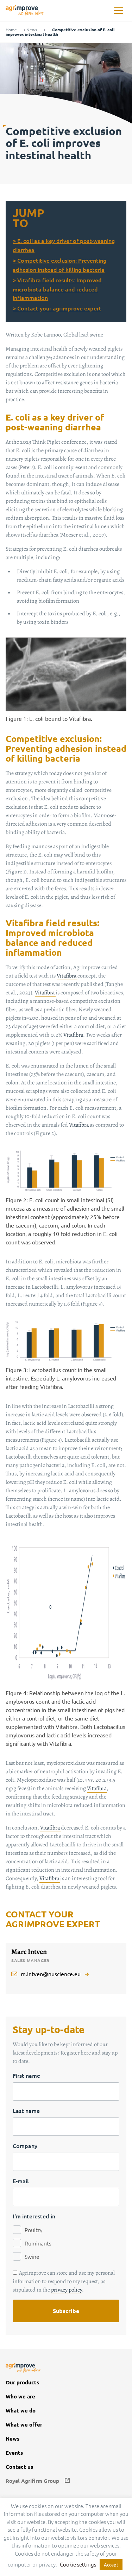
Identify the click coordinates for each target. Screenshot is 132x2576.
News (32, 30)
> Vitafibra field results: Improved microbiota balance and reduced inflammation (57, 289)
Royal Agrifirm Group (32, 2481)
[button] (118, 11)
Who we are (20, 2396)
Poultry (34, 2230)
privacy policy (67, 2290)
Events (14, 2453)
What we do (21, 2411)
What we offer (24, 2425)
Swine (32, 2256)
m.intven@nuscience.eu (51, 1974)
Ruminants (38, 2243)
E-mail (21, 2181)
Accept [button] (111, 2565)
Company (25, 2146)
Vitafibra (67, 976)
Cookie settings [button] (78, 2564)
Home (11, 30)
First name (26, 2075)
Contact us (19, 2467)
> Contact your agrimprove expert (57, 308)
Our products (22, 2382)
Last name (26, 2110)
